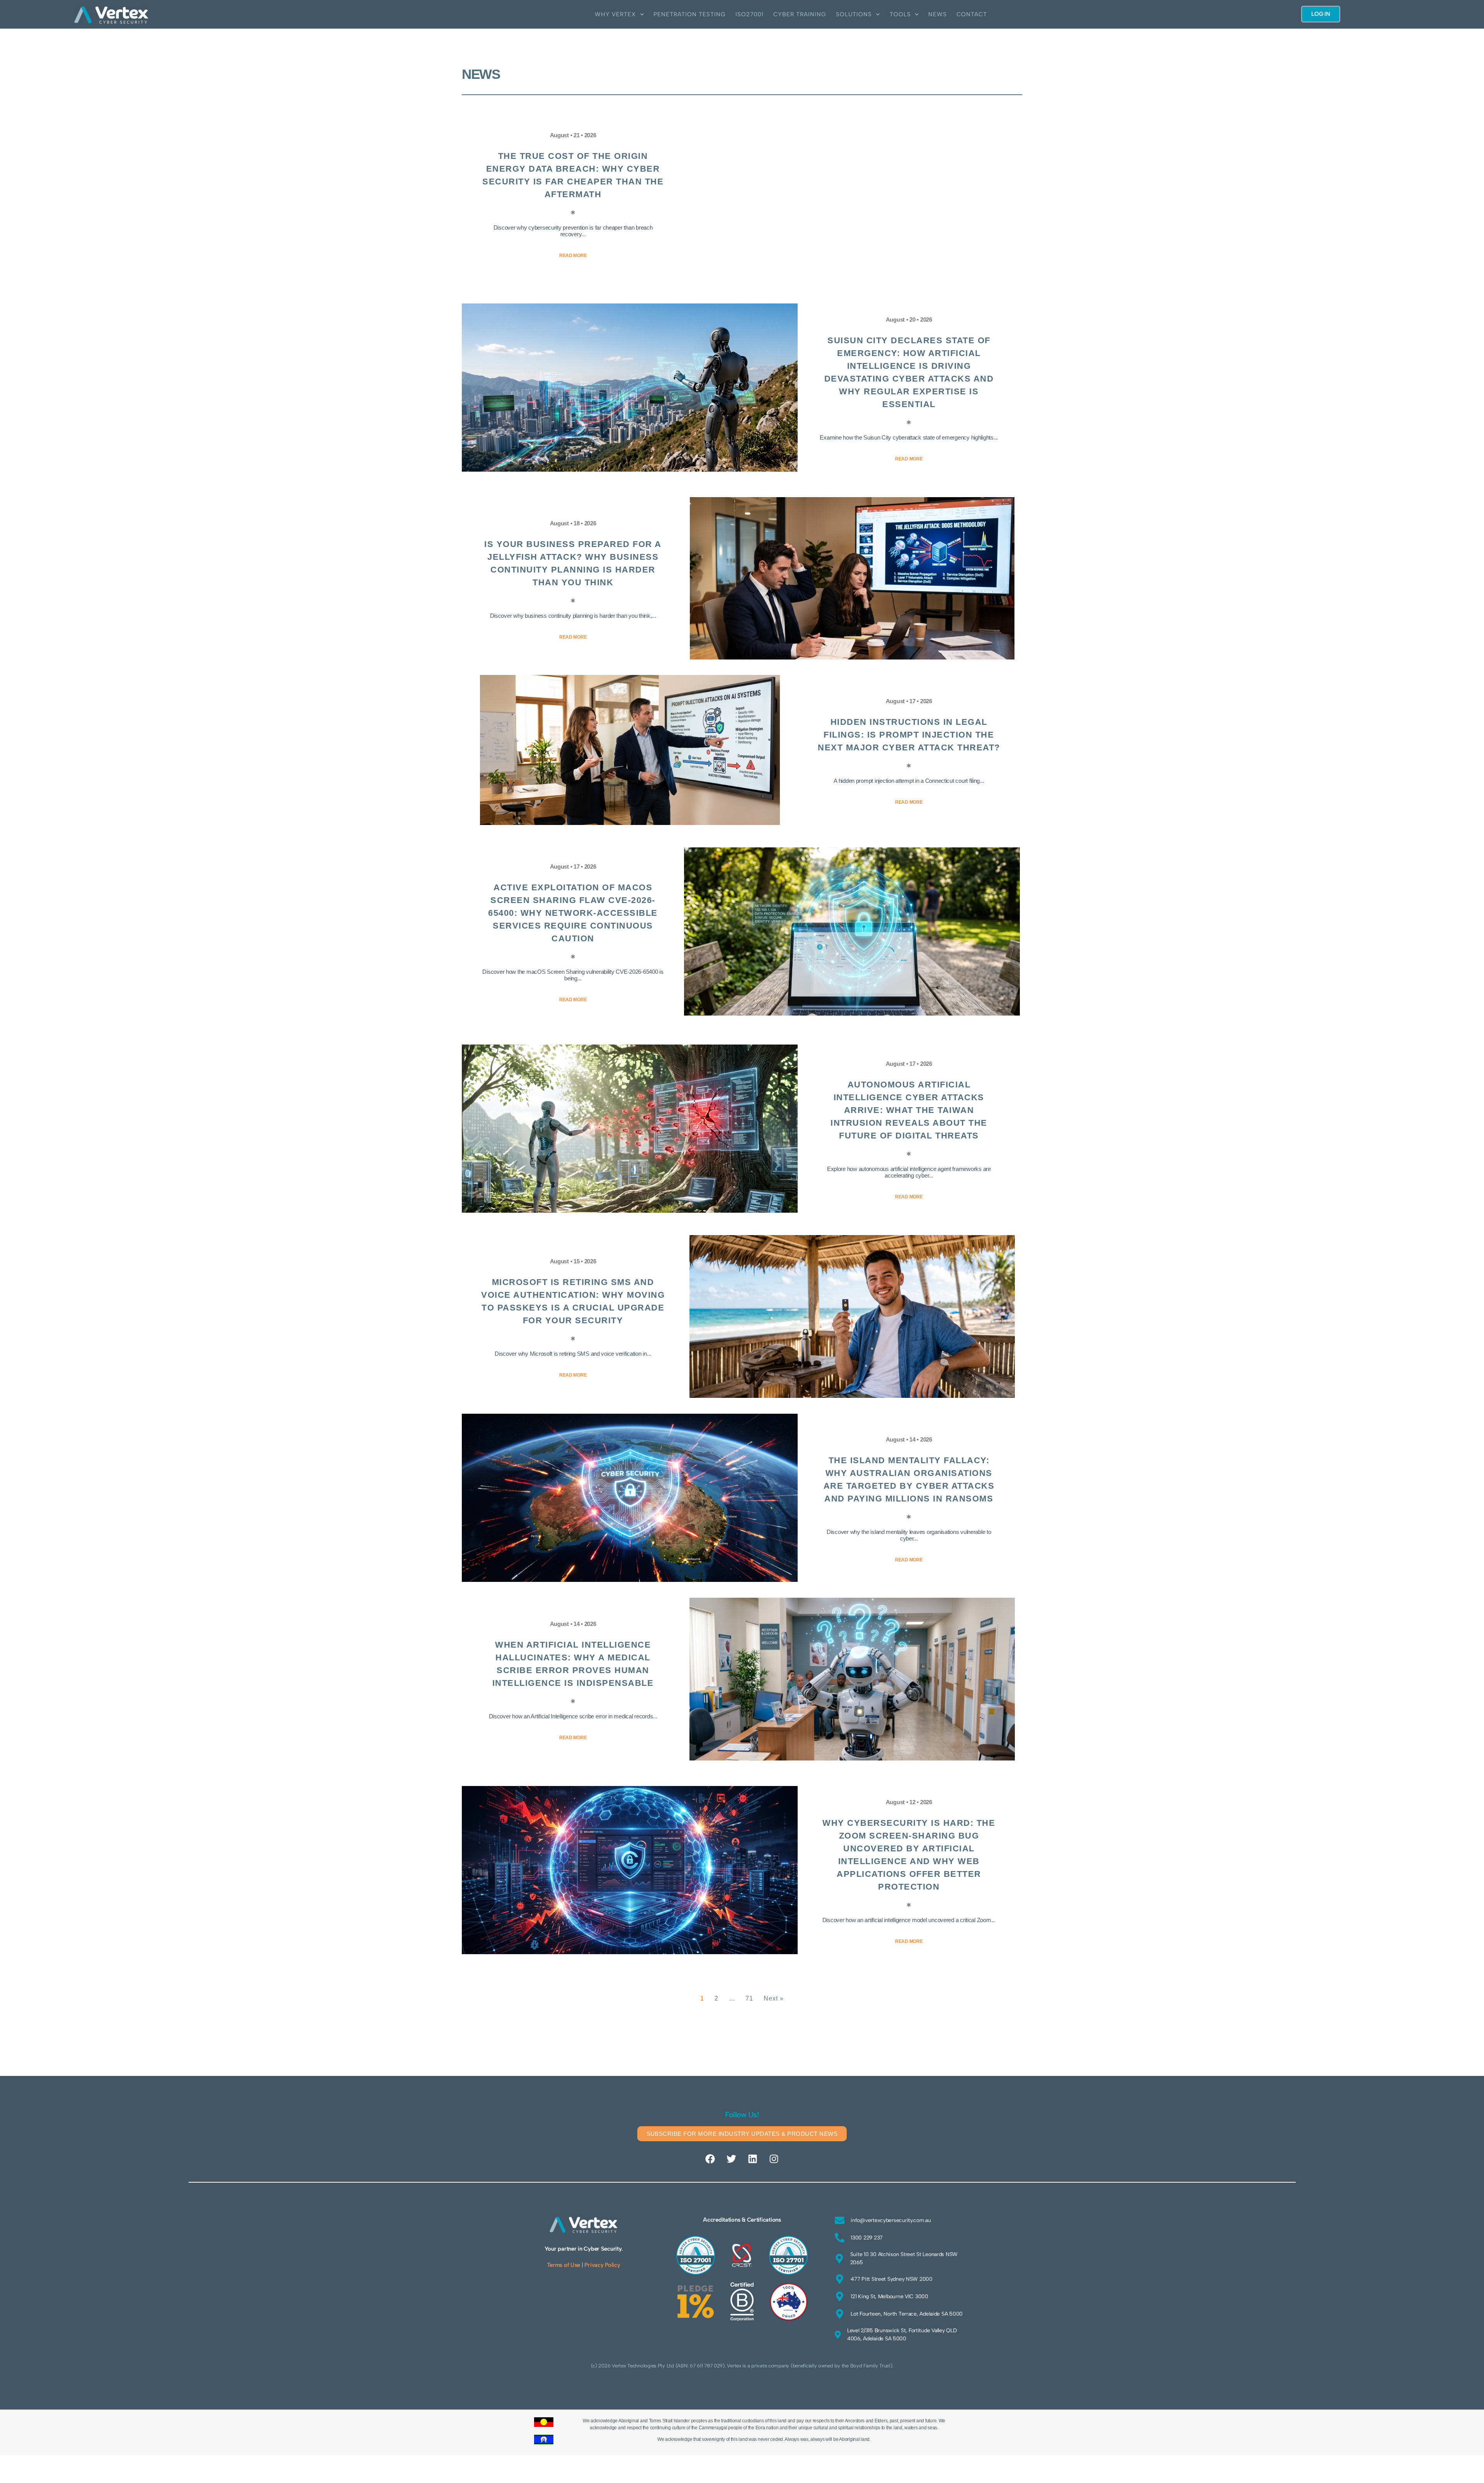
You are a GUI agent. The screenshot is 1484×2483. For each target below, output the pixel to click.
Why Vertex (615, 14)
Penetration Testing (690, 14)
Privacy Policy (602, 2265)
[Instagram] (774, 2159)
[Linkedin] (752, 2159)
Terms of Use (563, 2265)
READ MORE (573, 256)
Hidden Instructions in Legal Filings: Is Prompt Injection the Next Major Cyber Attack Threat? (909, 735)
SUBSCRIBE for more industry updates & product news (742, 2134)
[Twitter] (732, 2159)
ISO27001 (750, 14)
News (938, 14)
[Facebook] (710, 2159)
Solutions (854, 14)
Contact (972, 14)
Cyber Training (800, 14)
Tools (900, 14)
